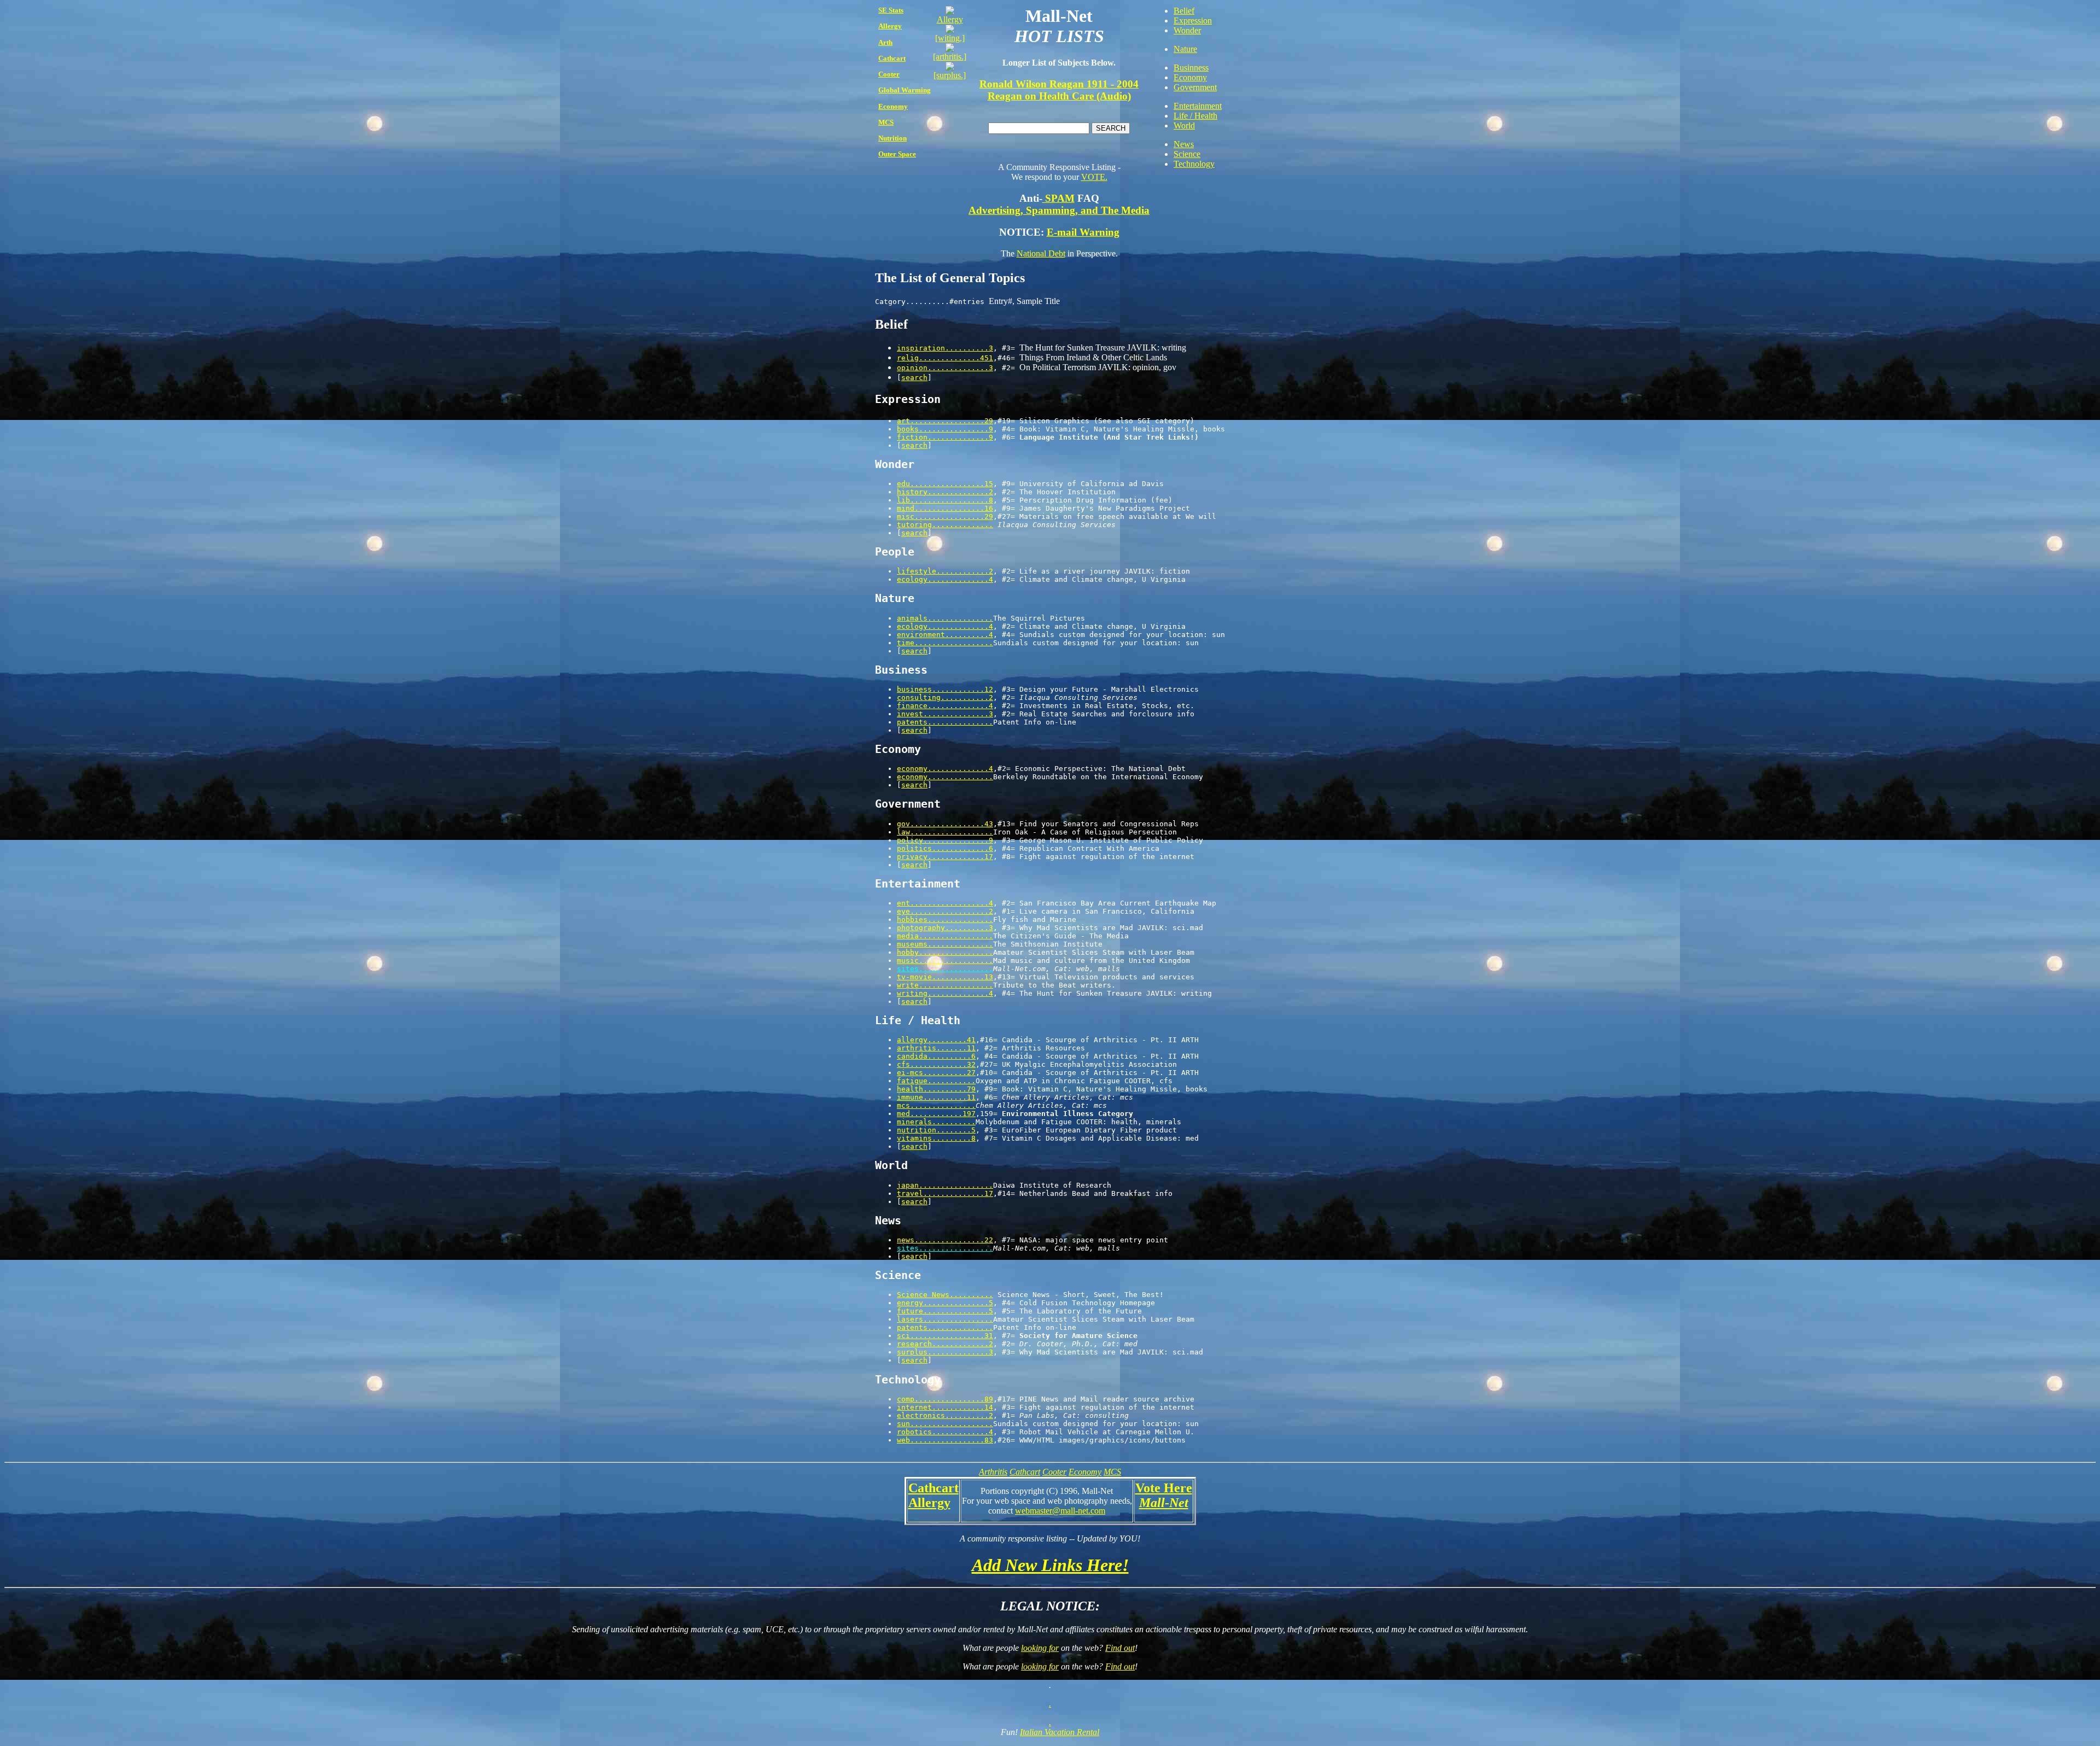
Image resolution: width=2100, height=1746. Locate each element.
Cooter (889, 74)
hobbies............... (945, 919)
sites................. (945, 969)
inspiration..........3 (945, 348)
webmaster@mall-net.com (1060, 1511)
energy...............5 (945, 1303)
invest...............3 (945, 714)
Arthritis (993, 1472)
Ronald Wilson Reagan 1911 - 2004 (1059, 84)
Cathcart (892, 58)
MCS (886, 122)
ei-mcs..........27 (936, 1073)
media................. (945, 936)
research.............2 (945, 1344)
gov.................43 (945, 824)
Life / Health (1195, 116)
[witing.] (950, 38)
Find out (1120, 1648)
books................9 (945, 429)
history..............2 (945, 492)
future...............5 (945, 1311)
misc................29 (945, 516)
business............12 (945, 689)
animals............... (945, 618)
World (1184, 125)
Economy (893, 106)
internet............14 (945, 1407)
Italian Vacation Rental (1060, 1732)
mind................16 (945, 508)
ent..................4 (945, 903)
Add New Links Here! (1050, 1565)
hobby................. (945, 952)
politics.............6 (945, 848)
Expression (1193, 21)
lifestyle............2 (945, 571)
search (914, 378)
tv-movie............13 (945, 977)
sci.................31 (945, 1336)
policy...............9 (945, 840)
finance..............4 (945, 706)
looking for (1040, 1648)
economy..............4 (945, 769)
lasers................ (945, 1319)
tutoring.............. (945, 525)
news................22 (945, 1240)
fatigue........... (936, 1081)
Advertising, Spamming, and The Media (1059, 210)
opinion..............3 (945, 368)
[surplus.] (950, 75)
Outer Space (897, 154)
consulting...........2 (945, 697)
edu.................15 (945, 484)
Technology (1194, 164)
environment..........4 (945, 635)
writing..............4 (945, 993)
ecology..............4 (945, 579)
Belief (1184, 11)
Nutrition (892, 138)
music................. (945, 960)
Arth (885, 42)
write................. (945, 985)
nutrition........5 (936, 1130)
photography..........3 (945, 928)
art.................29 (945, 421)
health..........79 (936, 1089)
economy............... (945, 777)
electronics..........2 (945, 1415)
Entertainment (1198, 106)
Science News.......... (945, 1295)
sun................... (945, 1424)
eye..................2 (945, 911)
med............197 (936, 1114)
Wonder (1187, 30)
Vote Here (1164, 1488)
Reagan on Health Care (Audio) (1059, 96)
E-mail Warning (1083, 232)
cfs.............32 (936, 1064)
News (1184, 144)
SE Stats (891, 10)
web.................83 (945, 1440)
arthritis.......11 (936, 1048)
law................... (945, 832)
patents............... (945, 722)
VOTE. (1094, 177)
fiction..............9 (945, 437)
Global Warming (905, 90)
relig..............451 (945, 358)
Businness (1191, 68)
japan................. (945, 1185)
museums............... (945, 944)
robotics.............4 (945, 1432)
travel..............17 (945, 1193)
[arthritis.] (950, 57)
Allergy (890, 26)
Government (1195, 87)
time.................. (945, 643)
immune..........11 (936, 1097)
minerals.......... (936, 1122)
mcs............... (936, 1105)
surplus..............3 (945, 1352)
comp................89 (945, 1399)
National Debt (1041, 253)
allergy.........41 (936, 1040)
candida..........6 (936, 1056)
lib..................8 (945, 500)
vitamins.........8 (936, 1138)
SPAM (1058, 198)
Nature (1185, 49)
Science (1187, 154)
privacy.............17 (945, 857)
